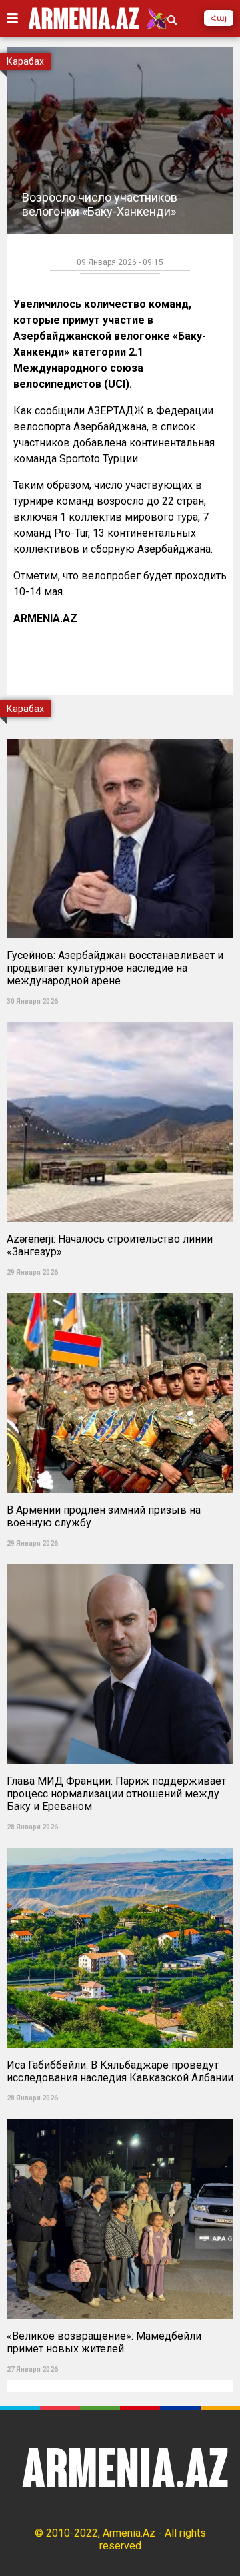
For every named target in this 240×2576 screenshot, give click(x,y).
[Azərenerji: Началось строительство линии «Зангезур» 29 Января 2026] (120, 1018)
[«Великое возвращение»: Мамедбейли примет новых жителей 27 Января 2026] (120, 2115)
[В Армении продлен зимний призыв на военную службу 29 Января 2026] (120, 1289)
